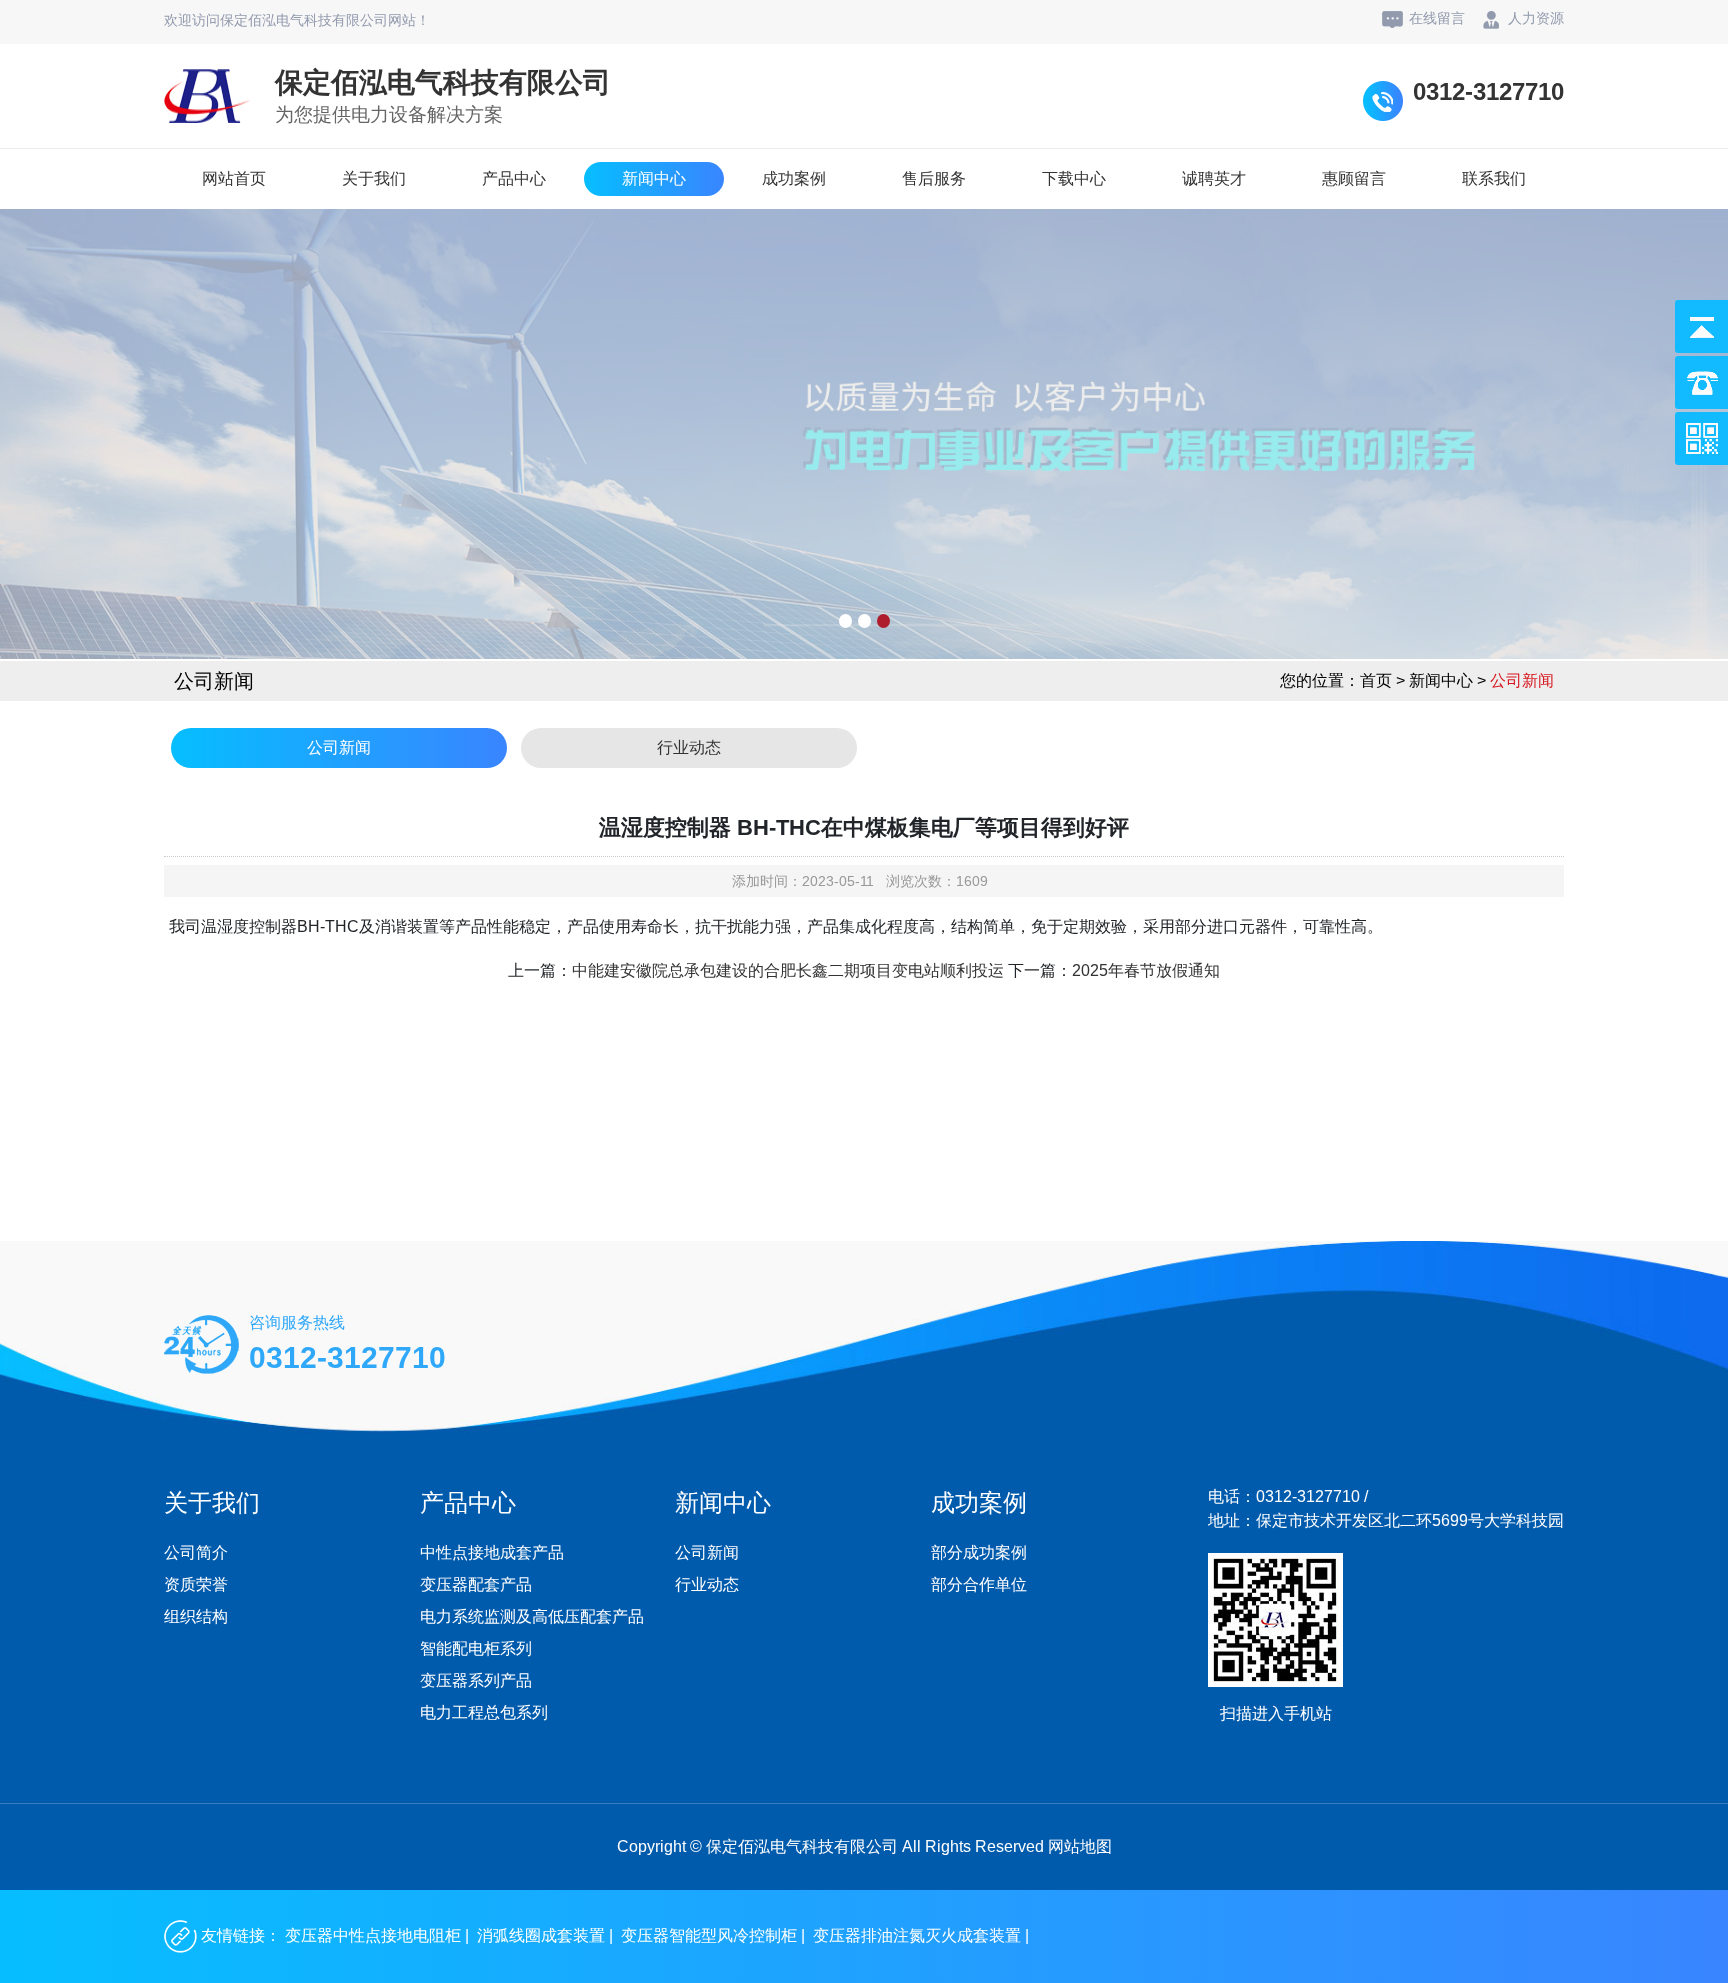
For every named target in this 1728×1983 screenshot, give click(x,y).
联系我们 (1494, 178)
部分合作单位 (979, 1584)
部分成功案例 (979, 1552)
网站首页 (234, 178)
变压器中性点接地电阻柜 (373, 1935)
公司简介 (196, 1552)
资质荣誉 (196, 1584)
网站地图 (1080, 1846)
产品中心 (514, 178)
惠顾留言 (1354, 178)
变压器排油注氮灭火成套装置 (917, 1935)
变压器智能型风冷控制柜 (709, 1935)
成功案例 (794, 178)
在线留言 (1437, 18)
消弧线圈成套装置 (541, 1935)
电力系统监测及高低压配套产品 (532, 1616)
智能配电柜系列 (476, 1648)
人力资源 (1536, 18)
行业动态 (689, 747)
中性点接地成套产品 (492, 1552)
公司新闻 (339, 747)
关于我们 (374, 178)
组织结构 (196, 1616)
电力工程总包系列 (484, 1712)
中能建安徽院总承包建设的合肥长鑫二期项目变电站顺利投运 (788, 970)
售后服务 (934, 178)
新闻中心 (654, 178)
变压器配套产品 (476, 1584)
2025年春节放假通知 (1146, 970)
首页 (1376, 680)
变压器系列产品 (476, 1680)
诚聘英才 (1214, 178)
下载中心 (1074, 178)
